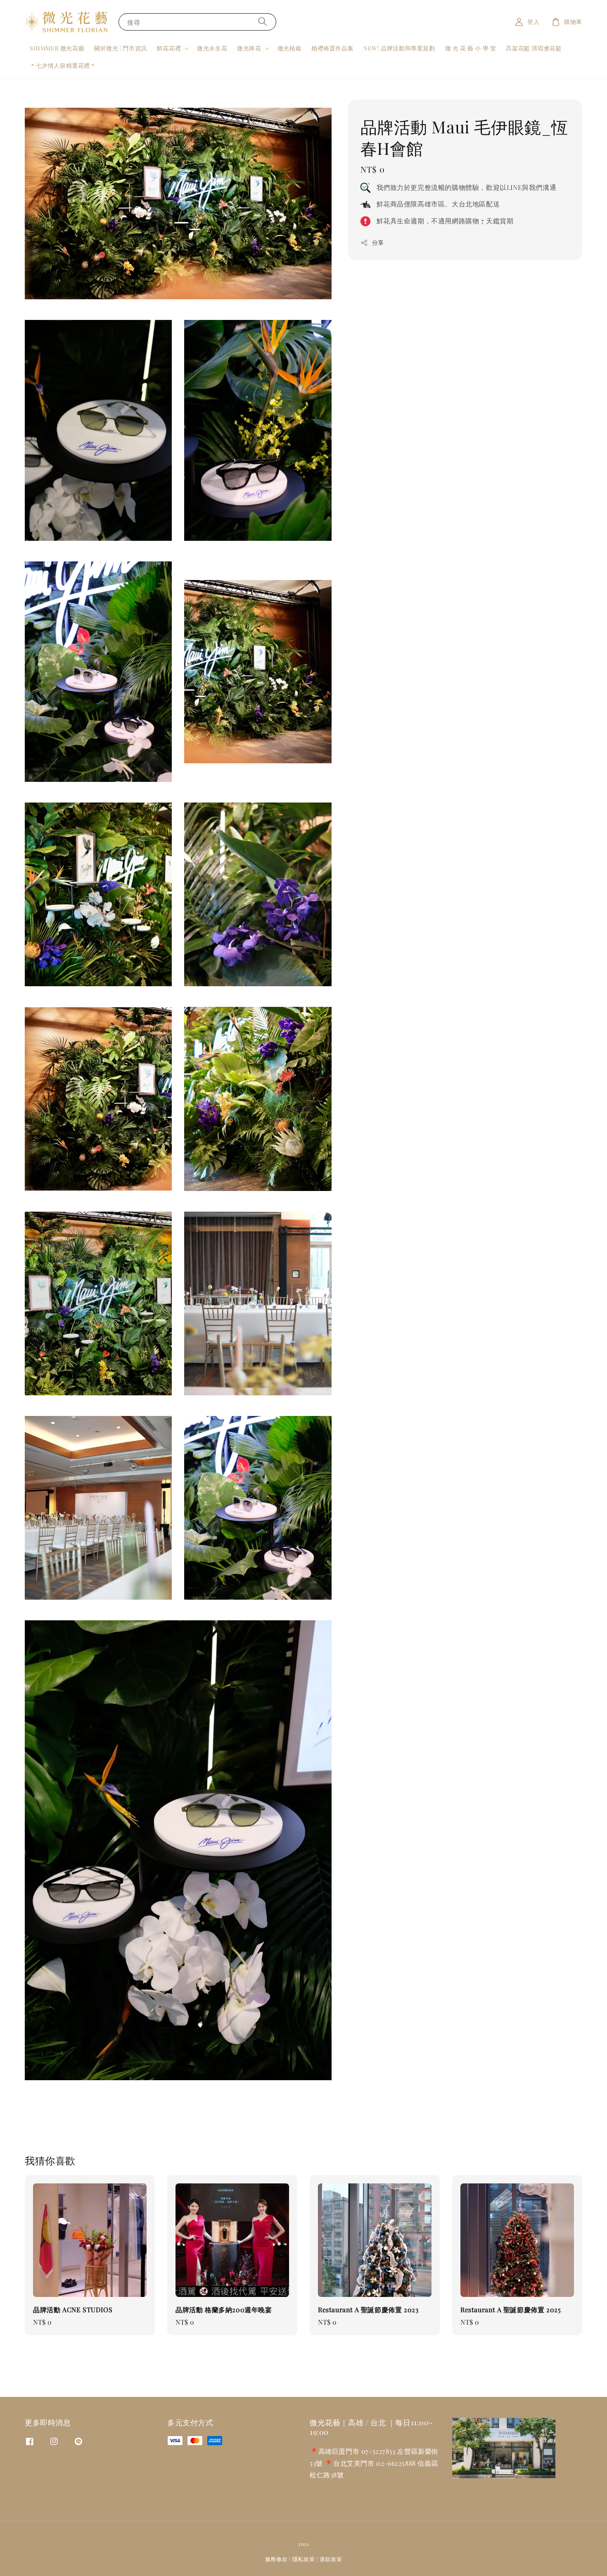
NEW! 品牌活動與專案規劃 (399, 48)
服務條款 (276, 2559)
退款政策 (331, 2559)
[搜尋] (263, 22)
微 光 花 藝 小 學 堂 (471, 48)
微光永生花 (212, 48)
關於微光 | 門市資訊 (121, 48)
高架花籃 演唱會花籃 (534, 48)
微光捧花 (249, 48)
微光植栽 (289, 48)
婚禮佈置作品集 (332, 48)
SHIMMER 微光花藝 (57, 48)
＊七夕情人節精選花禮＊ (63, 65)
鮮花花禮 (169, 48)
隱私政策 (304, 2559)
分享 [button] (378, 243)
